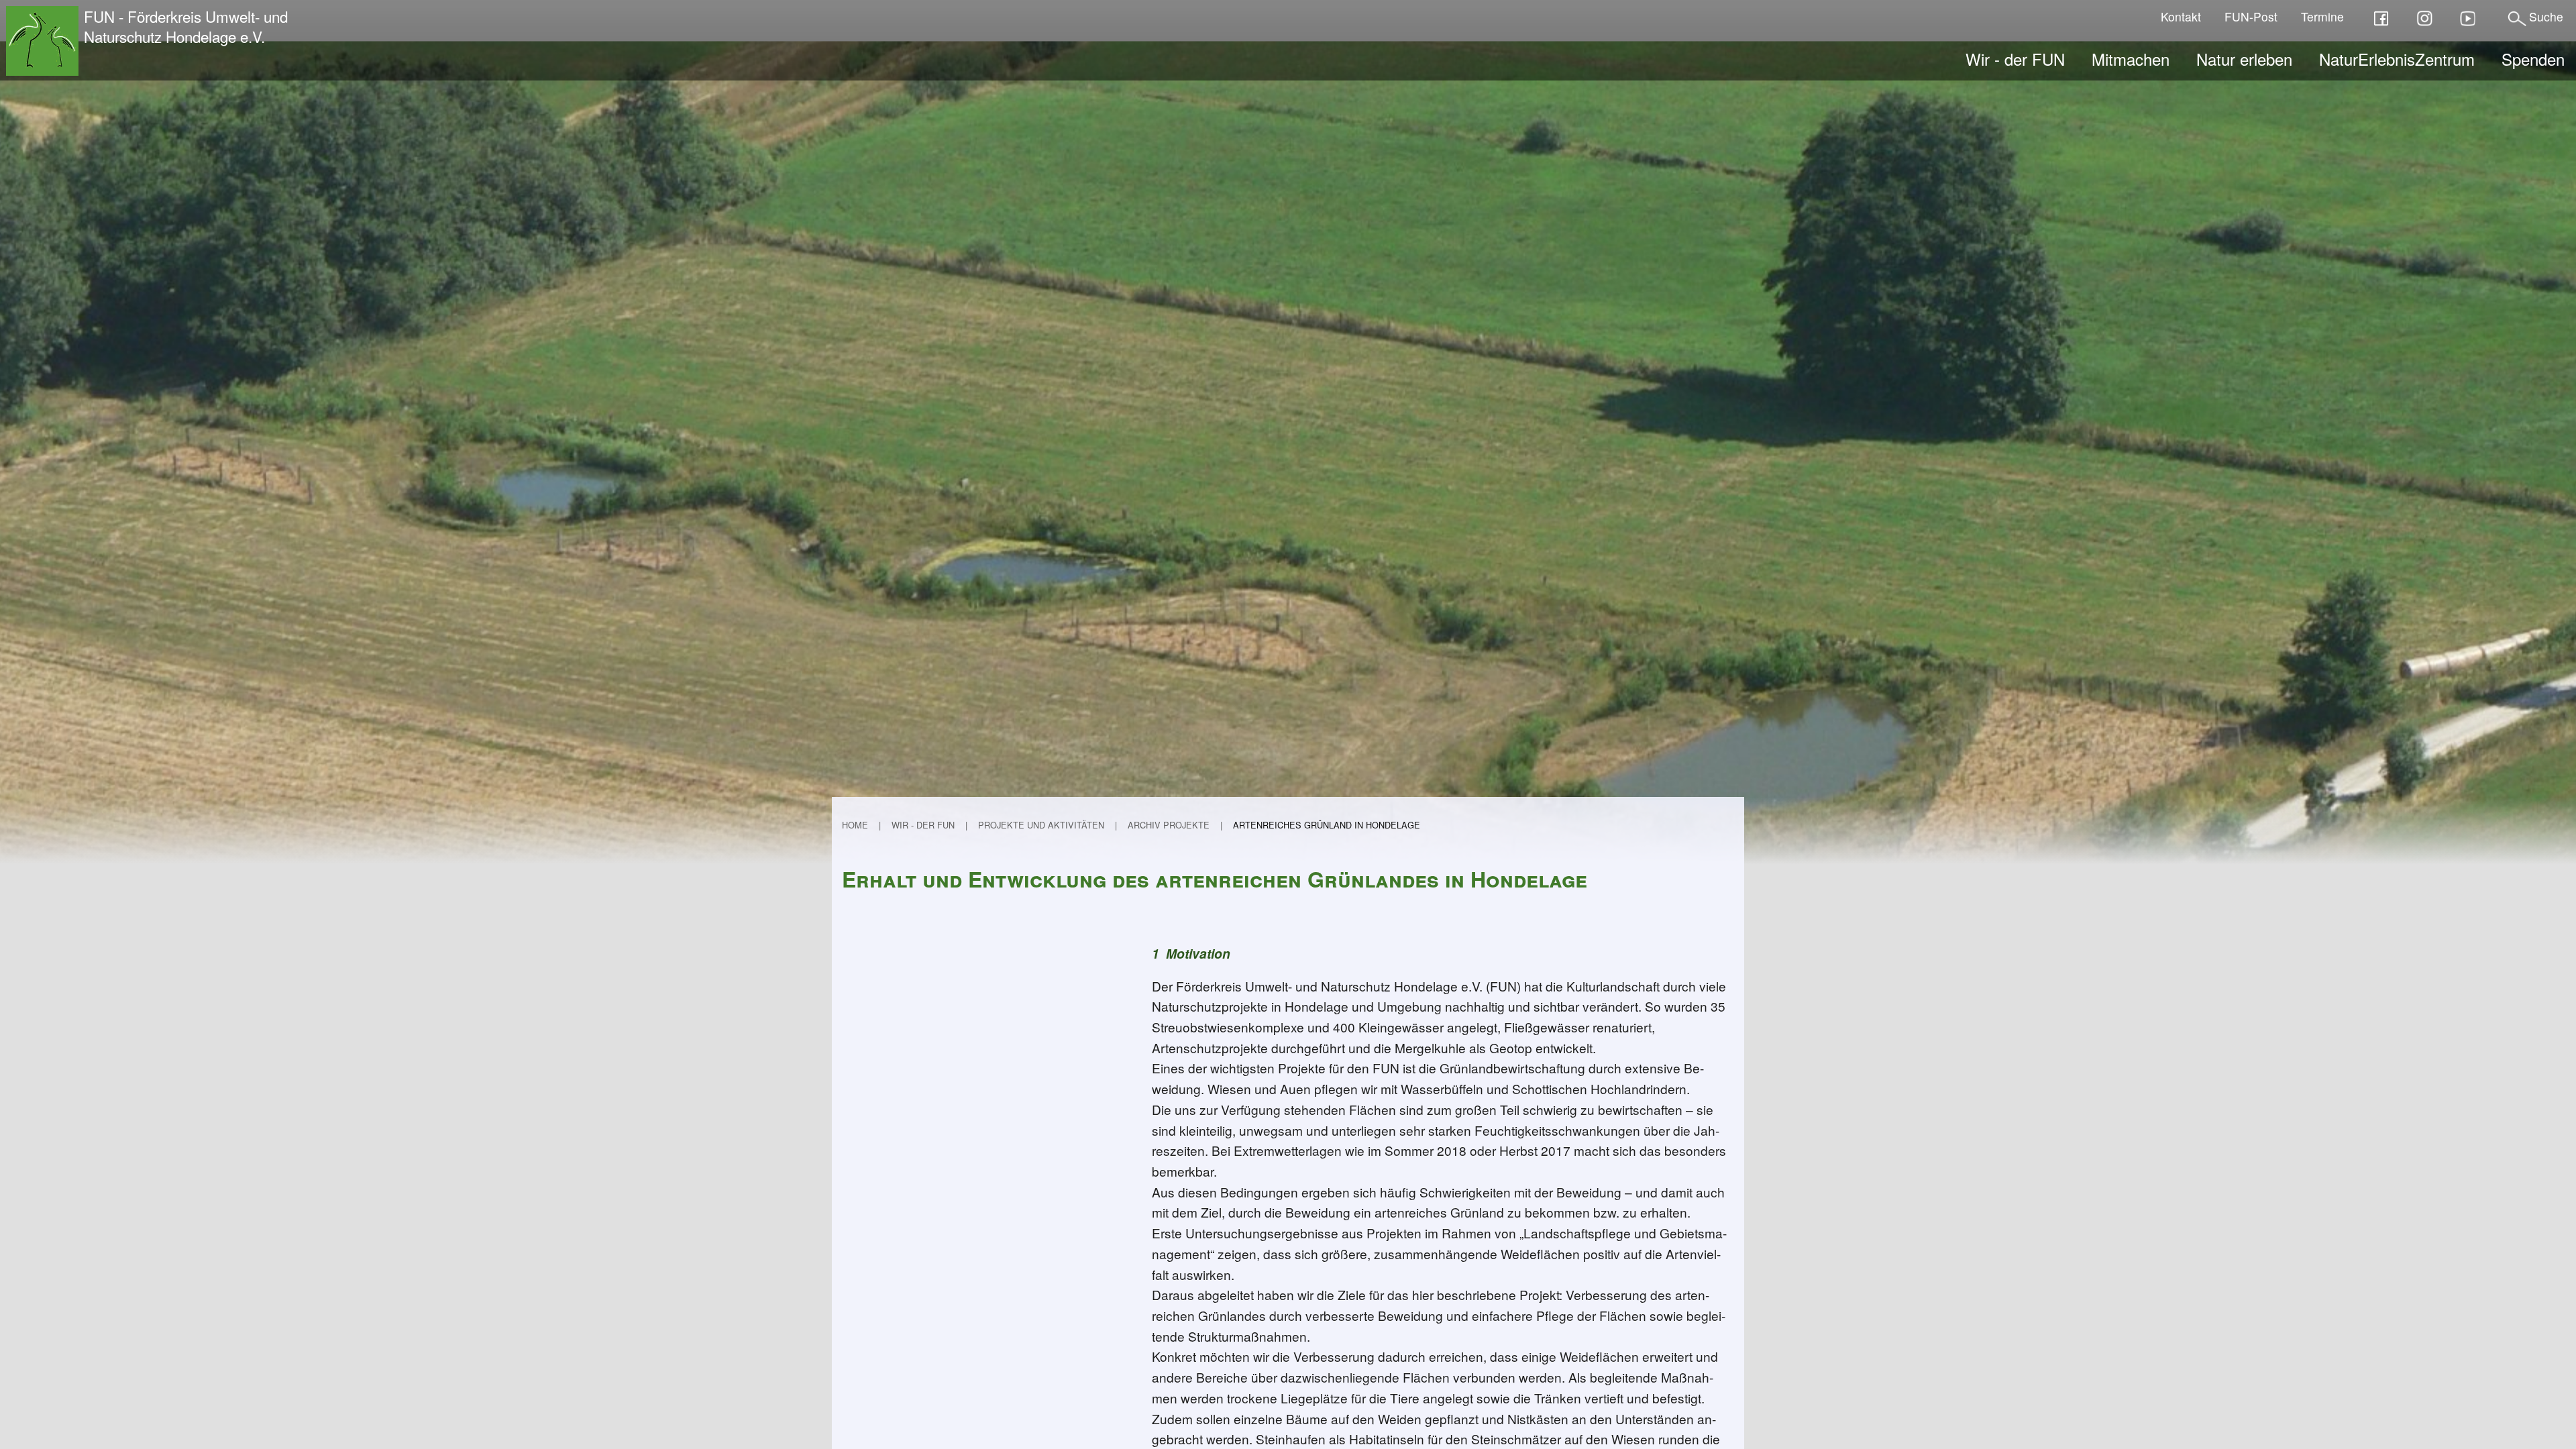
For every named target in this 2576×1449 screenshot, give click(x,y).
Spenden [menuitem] (2533, 59)
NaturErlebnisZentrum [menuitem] (2397, 59)
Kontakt (2181, 16)
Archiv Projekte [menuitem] (1169, 825)
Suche (2546, 16)
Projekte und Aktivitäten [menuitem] (1041, 825)
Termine (2322, 16)
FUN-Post (2251, 16)
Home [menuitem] (855, 825)
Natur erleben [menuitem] (2244, 59)
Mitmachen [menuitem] (2131, 59)
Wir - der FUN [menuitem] (2015, 59)
